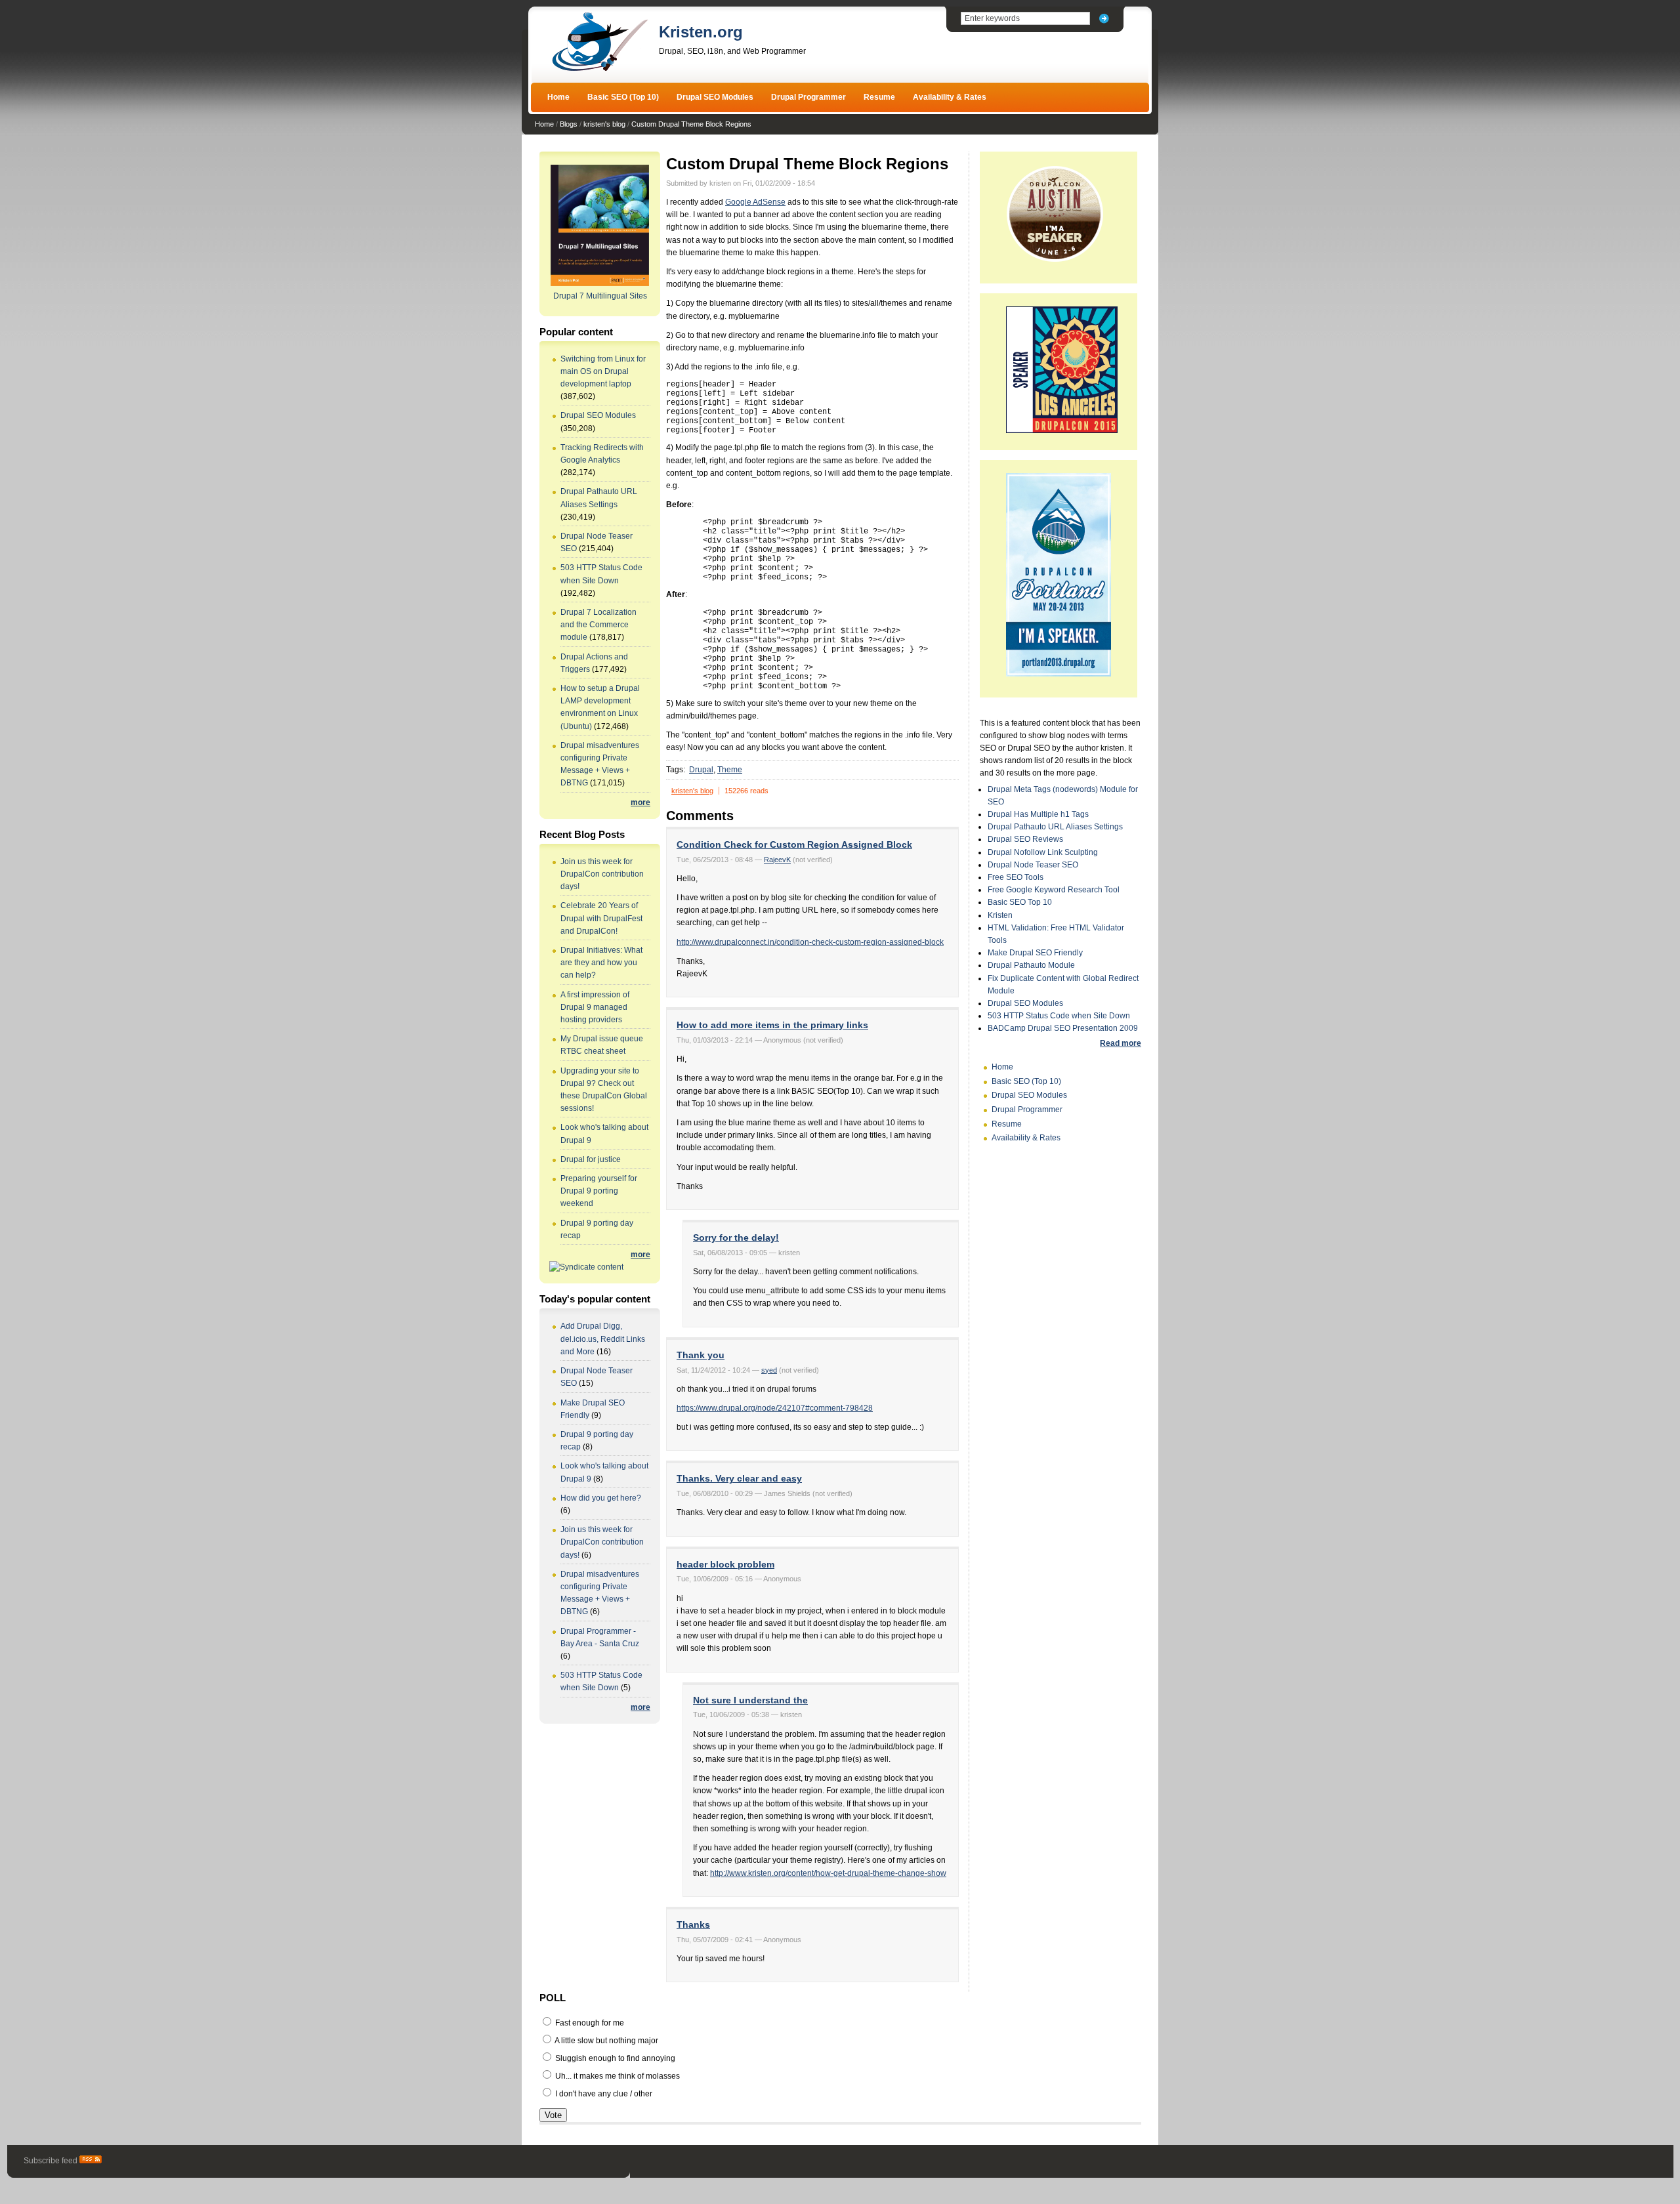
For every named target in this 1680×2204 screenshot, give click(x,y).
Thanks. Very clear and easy (739, 1478)
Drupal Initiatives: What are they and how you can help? (601, 963)
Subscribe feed (52, 2161)
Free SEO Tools (1016, 877)
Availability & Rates (950, 97)
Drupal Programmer (808, 97)
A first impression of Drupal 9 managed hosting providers (595, 1007)
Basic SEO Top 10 (1020, 902)
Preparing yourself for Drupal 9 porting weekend (599, 1191)
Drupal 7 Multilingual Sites (600, 296)
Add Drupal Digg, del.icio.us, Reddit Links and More (603, 1339)
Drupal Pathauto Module (1031, 965)
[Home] (600, 70)
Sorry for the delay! (736, 1237)
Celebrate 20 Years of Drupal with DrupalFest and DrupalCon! (601, 918)
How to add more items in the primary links (772, 1025)
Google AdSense (755, 202)
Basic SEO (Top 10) (623, 97)
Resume (879, 97)
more (640, 802)
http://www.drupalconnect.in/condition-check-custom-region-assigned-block (810, 942)
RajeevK (777, 860)
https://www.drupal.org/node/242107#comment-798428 (775, 1408)
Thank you (701, 1355)
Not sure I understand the (750, 1700)
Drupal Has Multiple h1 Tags (1038, 814)
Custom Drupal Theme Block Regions (691, 124)
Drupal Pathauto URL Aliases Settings (1055, 827)
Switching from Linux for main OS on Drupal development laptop (603, 371)
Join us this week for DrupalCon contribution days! (602, 874)
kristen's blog (604, 124)
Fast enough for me (589, 2023)
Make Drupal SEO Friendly (1035, 953)
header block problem (725, 1564)
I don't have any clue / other (603, 2094)
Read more (1121, 1043)
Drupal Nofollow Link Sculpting (1043, 852)
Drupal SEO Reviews (1025, 839)
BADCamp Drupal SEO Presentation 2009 (1063, 1028)
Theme (730, 770)
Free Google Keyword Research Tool (1054, 890)
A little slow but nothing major (606, 2041)
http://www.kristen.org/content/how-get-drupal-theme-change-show (828, 1873)
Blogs (569, 124)
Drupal (701, 770)
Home (558, 97)
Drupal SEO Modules (715, 97)
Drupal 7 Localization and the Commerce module (598, 625)
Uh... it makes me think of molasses (617, 2076)
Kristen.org (701, 32)
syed (769, 1370)
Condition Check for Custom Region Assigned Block (794, 844)
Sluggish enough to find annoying (614, 2058)
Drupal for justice (591, 1159)
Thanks (693, 1924)
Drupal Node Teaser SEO (1033, 865)
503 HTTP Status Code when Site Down (1059, 1016)
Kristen (1000, 915)
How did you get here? (601, 1498)
